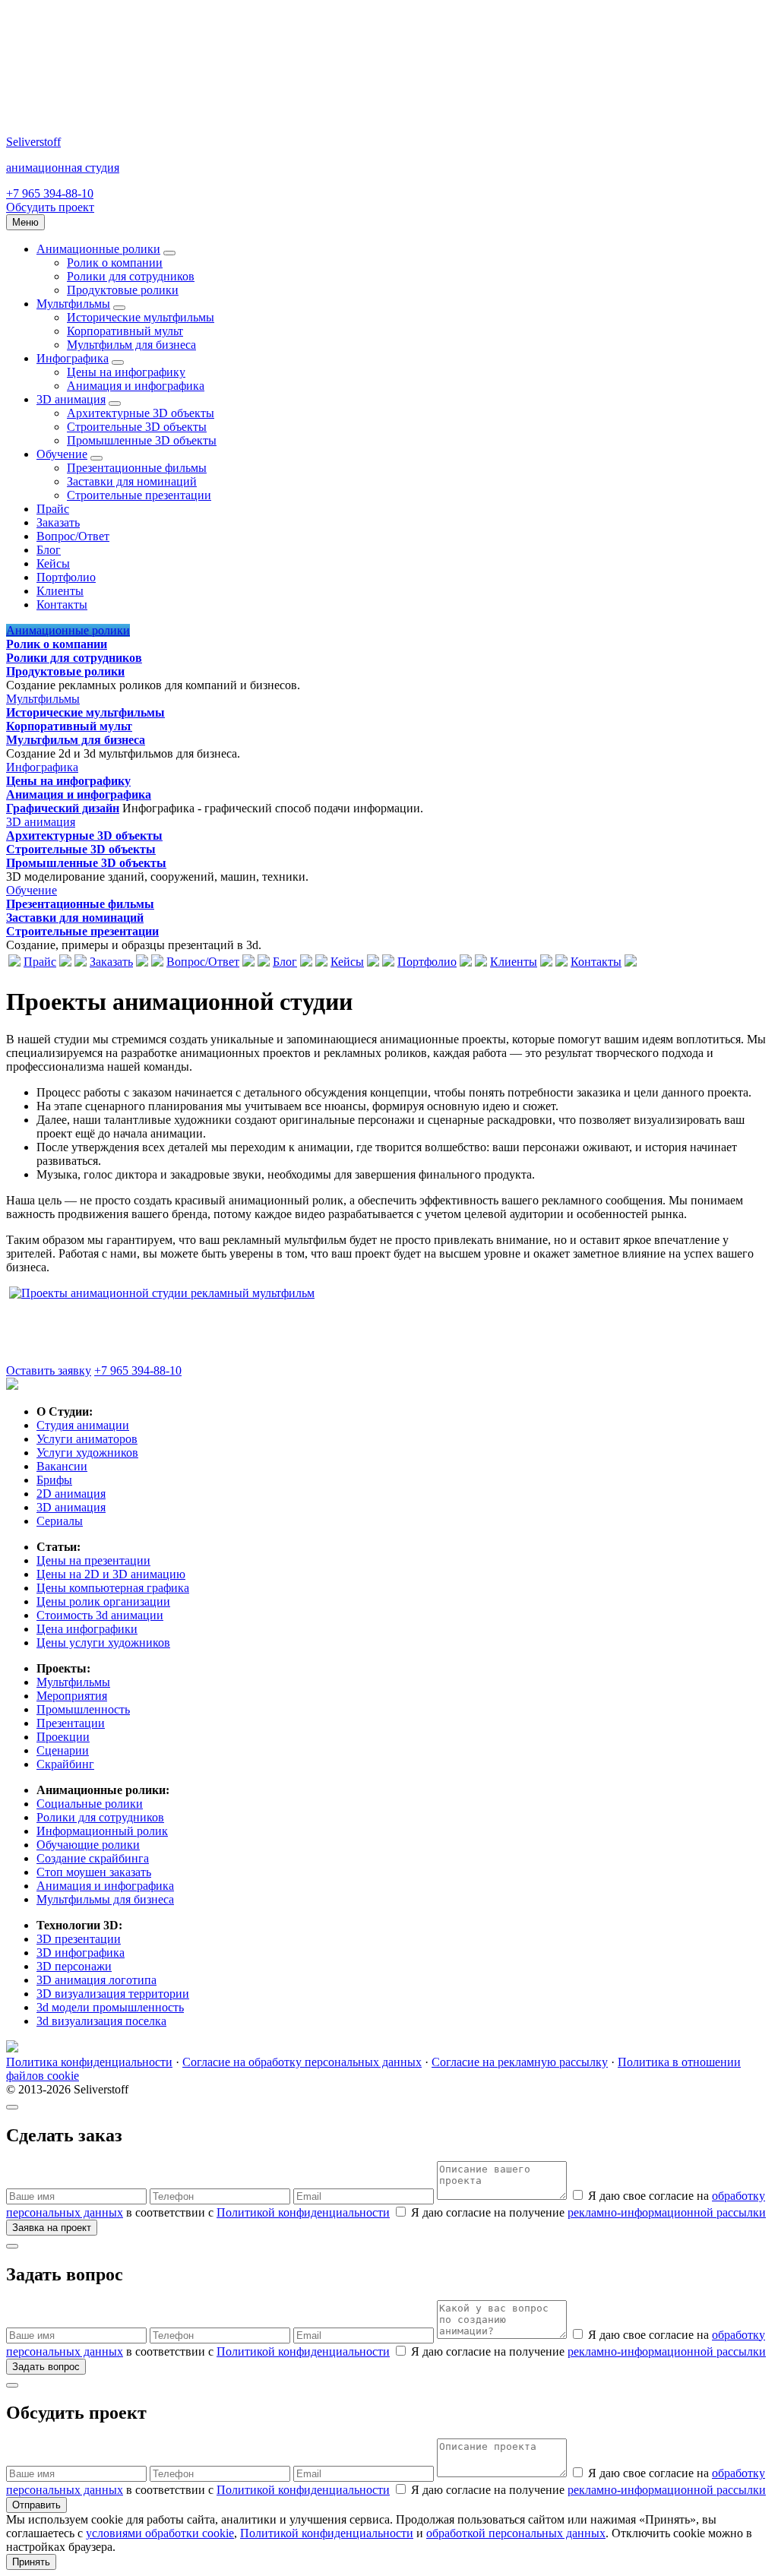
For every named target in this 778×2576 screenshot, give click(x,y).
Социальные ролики (90, 1804)
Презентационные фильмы (137, 468)
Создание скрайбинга (93, 1858)
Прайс (53, 509)
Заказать (58, 522)
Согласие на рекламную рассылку (520, 2062)
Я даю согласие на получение (587, 2212)
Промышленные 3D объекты (142, 440)
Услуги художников (87, 1453)
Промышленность (83, 1709)
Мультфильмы (73, 304)
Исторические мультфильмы (141, 317)
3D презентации (79, 1939)
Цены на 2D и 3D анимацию (111, 1574)
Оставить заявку (49, 1370)
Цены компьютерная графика (113, 1588)
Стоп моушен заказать (94, 1872)
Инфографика (73, 358)
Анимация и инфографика (136, 386)
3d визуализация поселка (101, 2021)
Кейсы (53, 563)
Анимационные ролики (98, 249)
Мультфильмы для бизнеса (105, 1899)
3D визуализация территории (113, 1994)
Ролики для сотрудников (131, 276)
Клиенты (60, 591)
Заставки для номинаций (132, 481)
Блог (49, 550)
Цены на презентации (93, 1560)
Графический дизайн (63, 808)
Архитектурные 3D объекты (141, 413)
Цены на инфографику (126, 372)
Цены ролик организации (103, 1601)
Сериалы (60, 1521)
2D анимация (71, 1494)
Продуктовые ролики (123, 290)
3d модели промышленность (110, 2007)
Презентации (71, 1723)
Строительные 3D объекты (137, 427)
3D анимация (71, 399)
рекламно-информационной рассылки (667, 2212)
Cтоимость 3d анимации (100, 1615)
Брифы (54, 1480)
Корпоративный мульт (125, 331)
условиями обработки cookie (160, 2533)
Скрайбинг (65, 1764)
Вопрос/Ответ (73, 536)
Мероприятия (72, 1696)
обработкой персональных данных (516, 2533)
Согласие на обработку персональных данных (302, 2062)
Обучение (62, 454)
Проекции (63, 1737)
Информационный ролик (102, 1831)
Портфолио (66, 577)
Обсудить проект (50, 207)
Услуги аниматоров (87, 1439)
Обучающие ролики (88, 1845)
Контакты (62, 604)
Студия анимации (83, 1425)
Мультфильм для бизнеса (131, 345)
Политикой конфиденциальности (303, 2212)
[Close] (12, 2107)
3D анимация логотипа (96, 1980)
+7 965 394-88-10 (50, 193)
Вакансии (62, 1466)
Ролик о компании (115, 263)
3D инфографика (81, 1953)
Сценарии (63, 1750)
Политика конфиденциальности (89, 2062)
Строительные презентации (139, 495)
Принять (31, 2562)
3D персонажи (74, 1966)
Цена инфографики (87, 1629)
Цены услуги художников (103, 1642)
